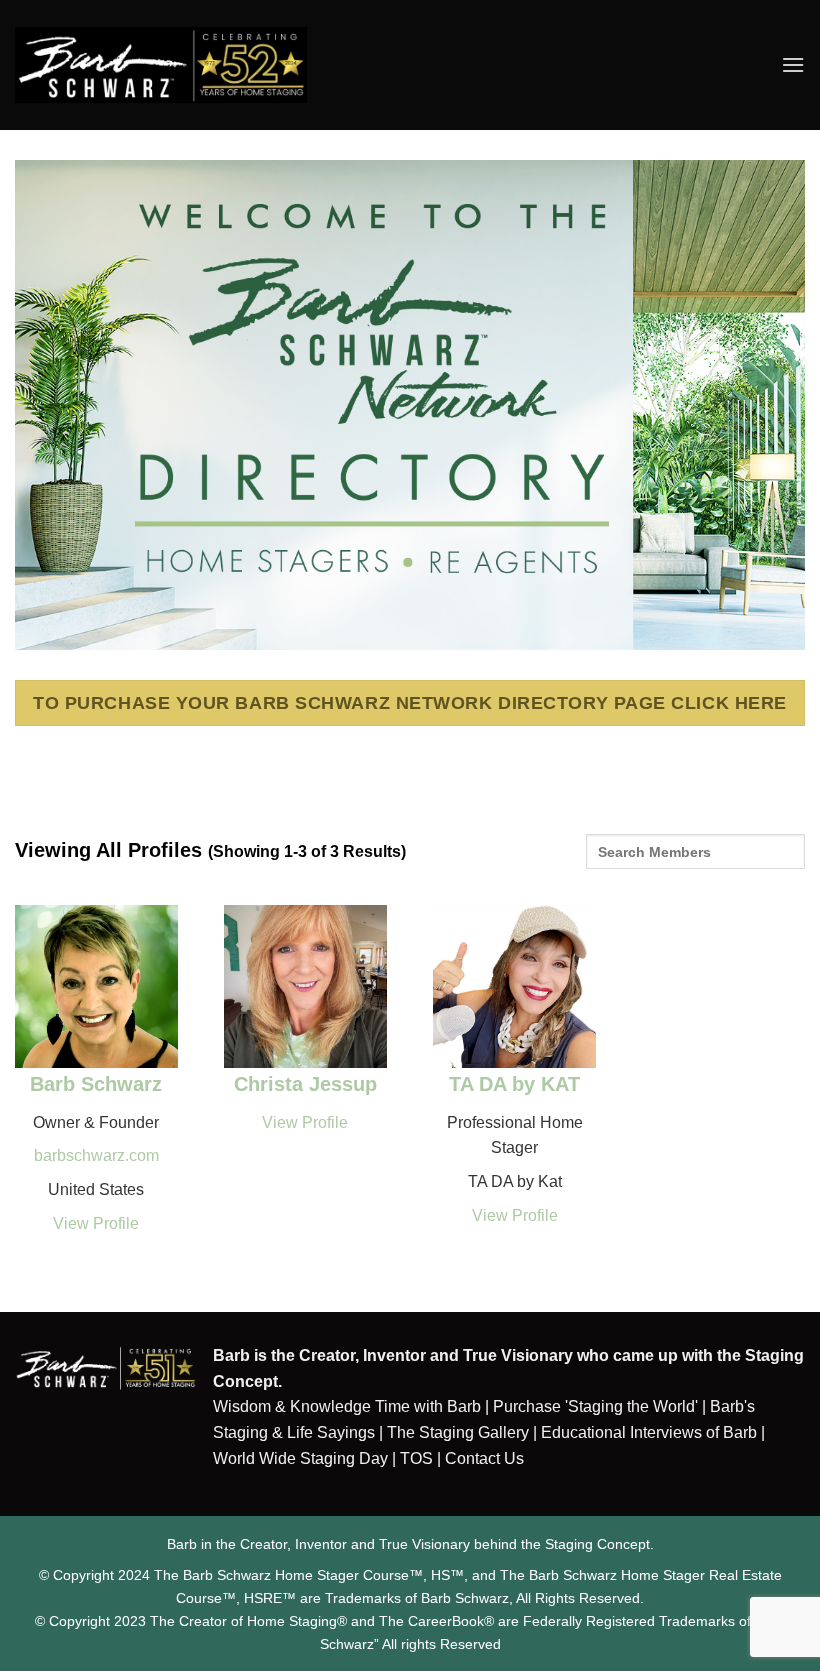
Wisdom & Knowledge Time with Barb (347, 1406)
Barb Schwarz (96, 1084)
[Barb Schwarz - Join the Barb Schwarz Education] (161, 64)
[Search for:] (695, 858)
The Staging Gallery (458, 1432)
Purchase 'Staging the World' (597, 1406)
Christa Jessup (305, 1084)
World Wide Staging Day (300, 1458)
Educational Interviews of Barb (649, 1432)
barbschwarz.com (96, 1155)
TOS (416, 1458)
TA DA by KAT (514, 1084)
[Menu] (793, 64)
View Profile (96, 1223)
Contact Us (484, 1458)
